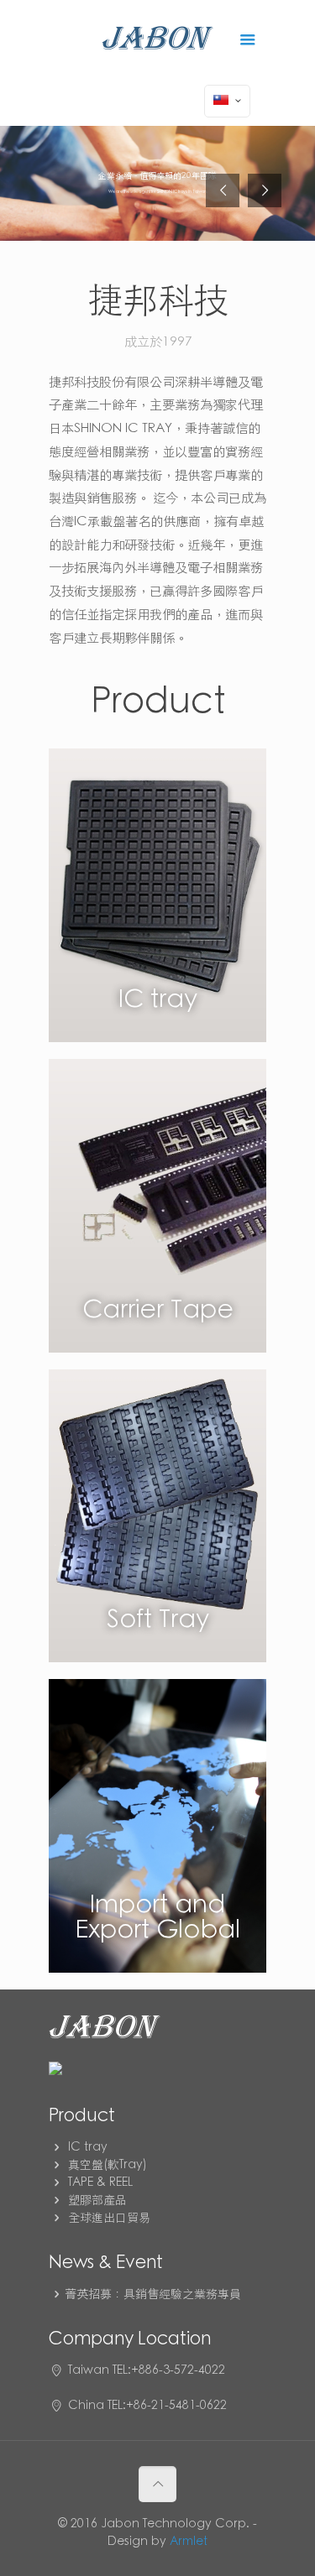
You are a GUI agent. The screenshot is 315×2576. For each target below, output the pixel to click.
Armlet (189, 2542)
